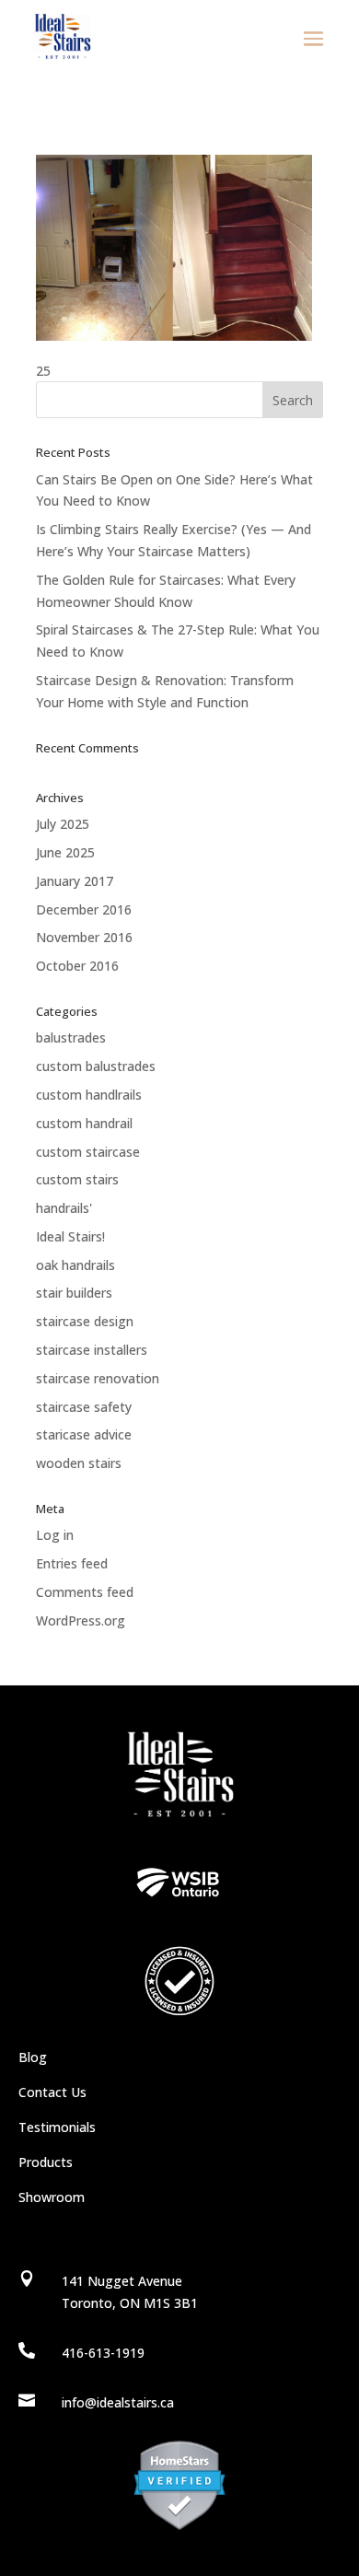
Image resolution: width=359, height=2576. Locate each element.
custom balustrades (96, 1066)
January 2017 (75, 881)
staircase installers (92, 1350)
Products (46, 2162)
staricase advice (84, 1434)
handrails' (64, 1208)
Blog (33, 2057)
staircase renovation (98, 1378)
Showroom (52, 2197)
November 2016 (84, 937)
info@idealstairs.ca (118, 2402)
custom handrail (84, 1123)
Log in (55, 1535)
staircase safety (84, 1407)
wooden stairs (79, 1463)
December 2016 (84, 909)
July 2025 (63, 824)
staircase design (85, 1321)
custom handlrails (89, 1095)
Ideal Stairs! (70, 1236)
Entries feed (72, 1563)
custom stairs (77, 1179)
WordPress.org (81, 1620)
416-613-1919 (103, 2353)
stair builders (74, 1293)
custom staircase (88, 1152)
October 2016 (77, 966)
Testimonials (57, 2127)
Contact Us (52, 2092)
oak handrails (75, 1265)
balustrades (71, 1037)
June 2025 (65, 852)
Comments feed (85, 1592)
